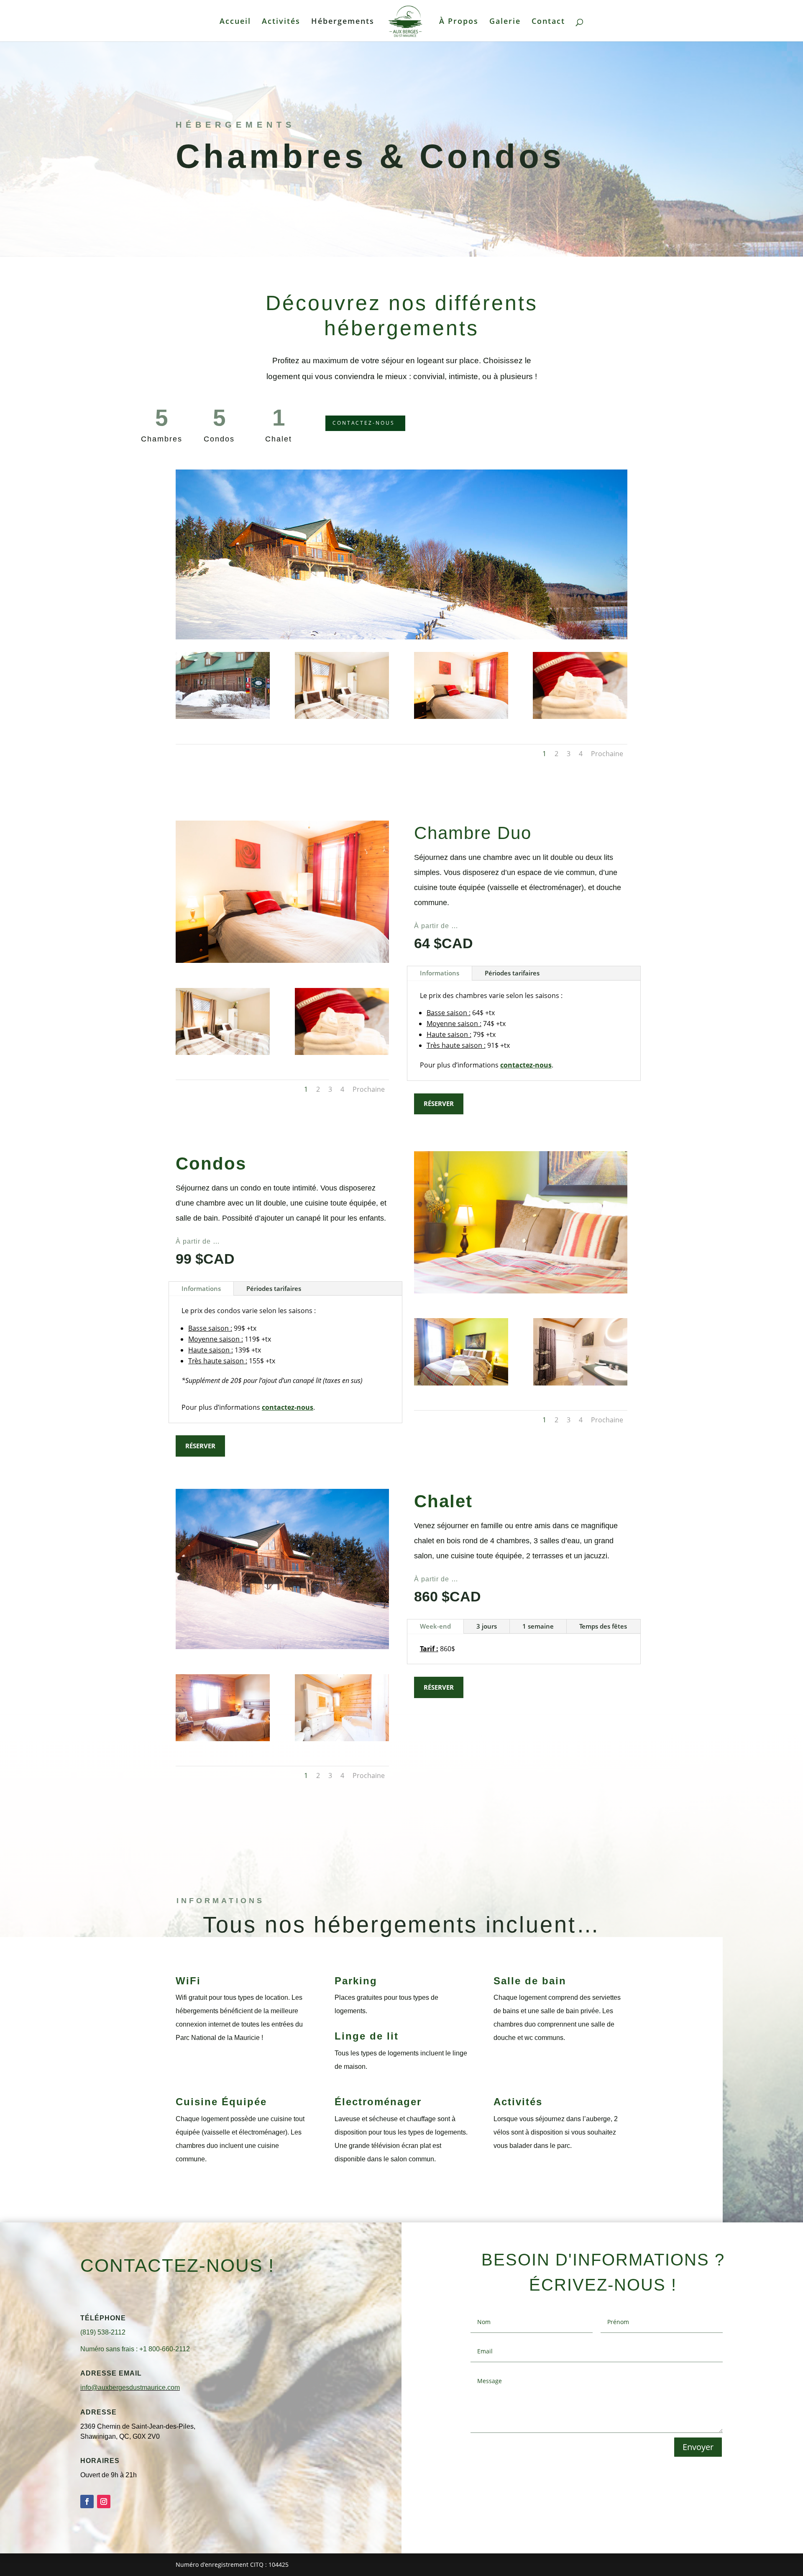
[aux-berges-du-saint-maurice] (223, 717)
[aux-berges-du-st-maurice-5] (580, 1383)
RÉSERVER (439, 1103)
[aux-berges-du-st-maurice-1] (342, 717)
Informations (440, 973)
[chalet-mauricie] (461, 1383)
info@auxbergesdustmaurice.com (130, 2387)
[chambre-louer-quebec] (461, 717)
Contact (548, 22)
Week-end (435, 1626)
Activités (281, 22)
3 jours (487, 1626)
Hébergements (343, 22)
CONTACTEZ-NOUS (364, 423)
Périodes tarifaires (512, 973)
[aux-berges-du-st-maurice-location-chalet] (342, 1739)
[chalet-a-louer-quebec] (223, 1739)
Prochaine (607, 754)
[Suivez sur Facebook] (87, 2502)
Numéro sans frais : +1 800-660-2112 (135, 2349)
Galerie (505, 22)
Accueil (235, 22)
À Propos (459, 22)
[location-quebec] (580, 717)
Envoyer (698, 2447)
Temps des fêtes (603, 1626)
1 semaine (538, 1626)
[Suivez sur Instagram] (104, 2502)
